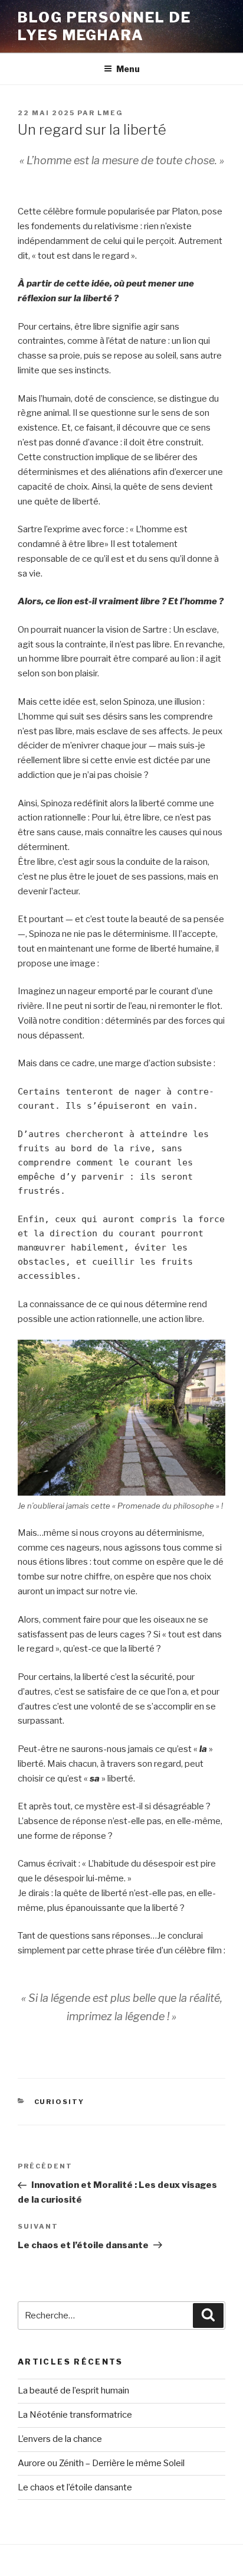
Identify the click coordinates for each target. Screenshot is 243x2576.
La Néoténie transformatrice (75, 2415)
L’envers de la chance (60, 2439)
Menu (128, 69)
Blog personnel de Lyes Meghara (104, 26)
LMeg (110, 113)
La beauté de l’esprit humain (73, 2391)
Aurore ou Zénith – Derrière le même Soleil (101, 2463)
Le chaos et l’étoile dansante (75, 2487)
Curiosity (60, 2102)
